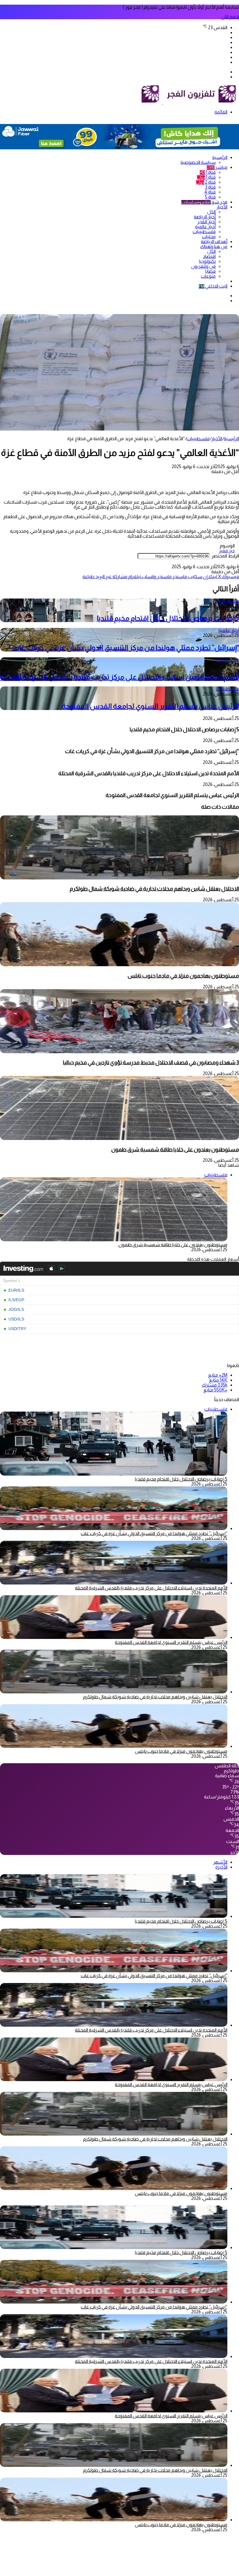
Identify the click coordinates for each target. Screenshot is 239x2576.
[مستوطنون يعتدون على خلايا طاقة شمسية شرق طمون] (119, 1138)
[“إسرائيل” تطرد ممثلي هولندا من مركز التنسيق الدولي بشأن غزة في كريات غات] (114, 1528)
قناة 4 (210, 192)
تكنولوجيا (207, 261)
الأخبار (222, 207)
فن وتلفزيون (203, 266)
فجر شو (204, 202)
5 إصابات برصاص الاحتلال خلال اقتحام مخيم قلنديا (168, 618)
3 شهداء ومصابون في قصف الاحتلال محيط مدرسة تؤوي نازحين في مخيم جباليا (151, 1062)
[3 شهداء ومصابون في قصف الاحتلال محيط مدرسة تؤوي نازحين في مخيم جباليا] (119, 1052)
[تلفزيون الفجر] (162, 102)
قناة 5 (210, 197)
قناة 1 (208, 172)
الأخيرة (221, 1867)
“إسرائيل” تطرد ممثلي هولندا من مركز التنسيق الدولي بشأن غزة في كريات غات (126, 648)
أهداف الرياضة (214, 241)
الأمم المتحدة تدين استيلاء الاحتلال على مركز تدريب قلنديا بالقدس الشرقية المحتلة (119, 677)
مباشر (217, 167)
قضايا (210, 271)
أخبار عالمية (205, 227)
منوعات (208, 276)
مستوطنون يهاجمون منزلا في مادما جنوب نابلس (183, 976)
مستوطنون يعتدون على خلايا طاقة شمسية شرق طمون (175, 1149)
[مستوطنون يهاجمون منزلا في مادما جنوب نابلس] (119, 965)
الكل (211, 212)
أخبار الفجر (207, 222)
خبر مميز (227, 551)
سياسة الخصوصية (198, 162)
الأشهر (220, 1862)
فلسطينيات (204, 232)
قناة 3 (210, 187)
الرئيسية (220, 157)
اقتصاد (209, 256)
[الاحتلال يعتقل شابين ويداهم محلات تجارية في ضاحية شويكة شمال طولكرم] (119, 878)
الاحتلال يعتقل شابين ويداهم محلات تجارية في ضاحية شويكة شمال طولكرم (154, 889)
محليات (209, 237)
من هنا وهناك (214, 246)
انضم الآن (230, 17)
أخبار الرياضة (205, 217)
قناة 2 (206, 182)
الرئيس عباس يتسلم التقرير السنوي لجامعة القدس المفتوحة (150, 706)
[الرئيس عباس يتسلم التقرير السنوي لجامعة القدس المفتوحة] (114, 1637)
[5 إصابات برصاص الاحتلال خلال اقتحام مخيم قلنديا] (114, 1916)
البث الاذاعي (213, 286)
